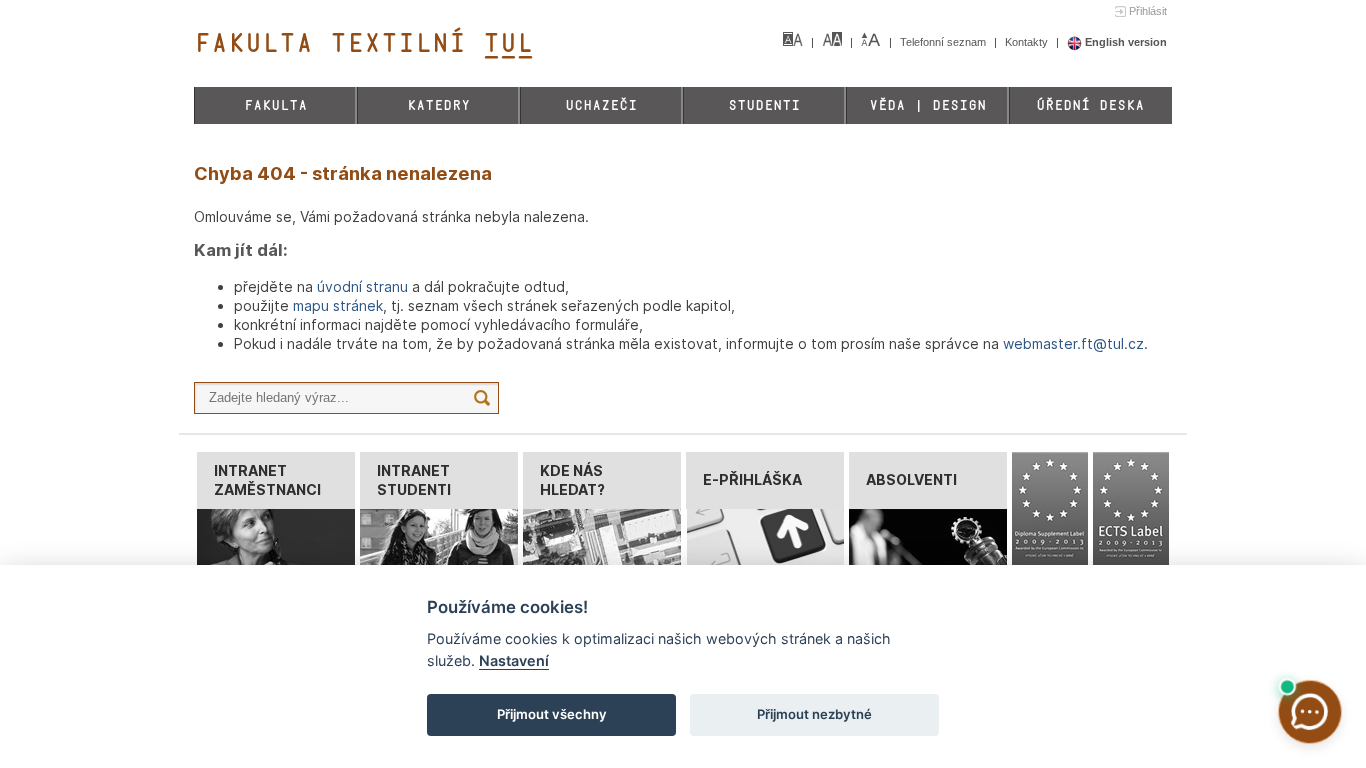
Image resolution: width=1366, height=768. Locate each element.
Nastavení (514, 660)
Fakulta (275, 105)
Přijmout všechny (552, 714)
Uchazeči (601, 105)
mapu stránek (338, 305)
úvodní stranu (362, 286)
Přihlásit (1148, 11)
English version (1124, 42)
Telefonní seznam (944, 42)
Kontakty (1028, 42)
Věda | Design (927, 105)
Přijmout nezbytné (814, 714)
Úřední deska (1090, 105)
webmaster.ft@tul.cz (1073, 343)
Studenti (764, 105)
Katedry (438, 105)
